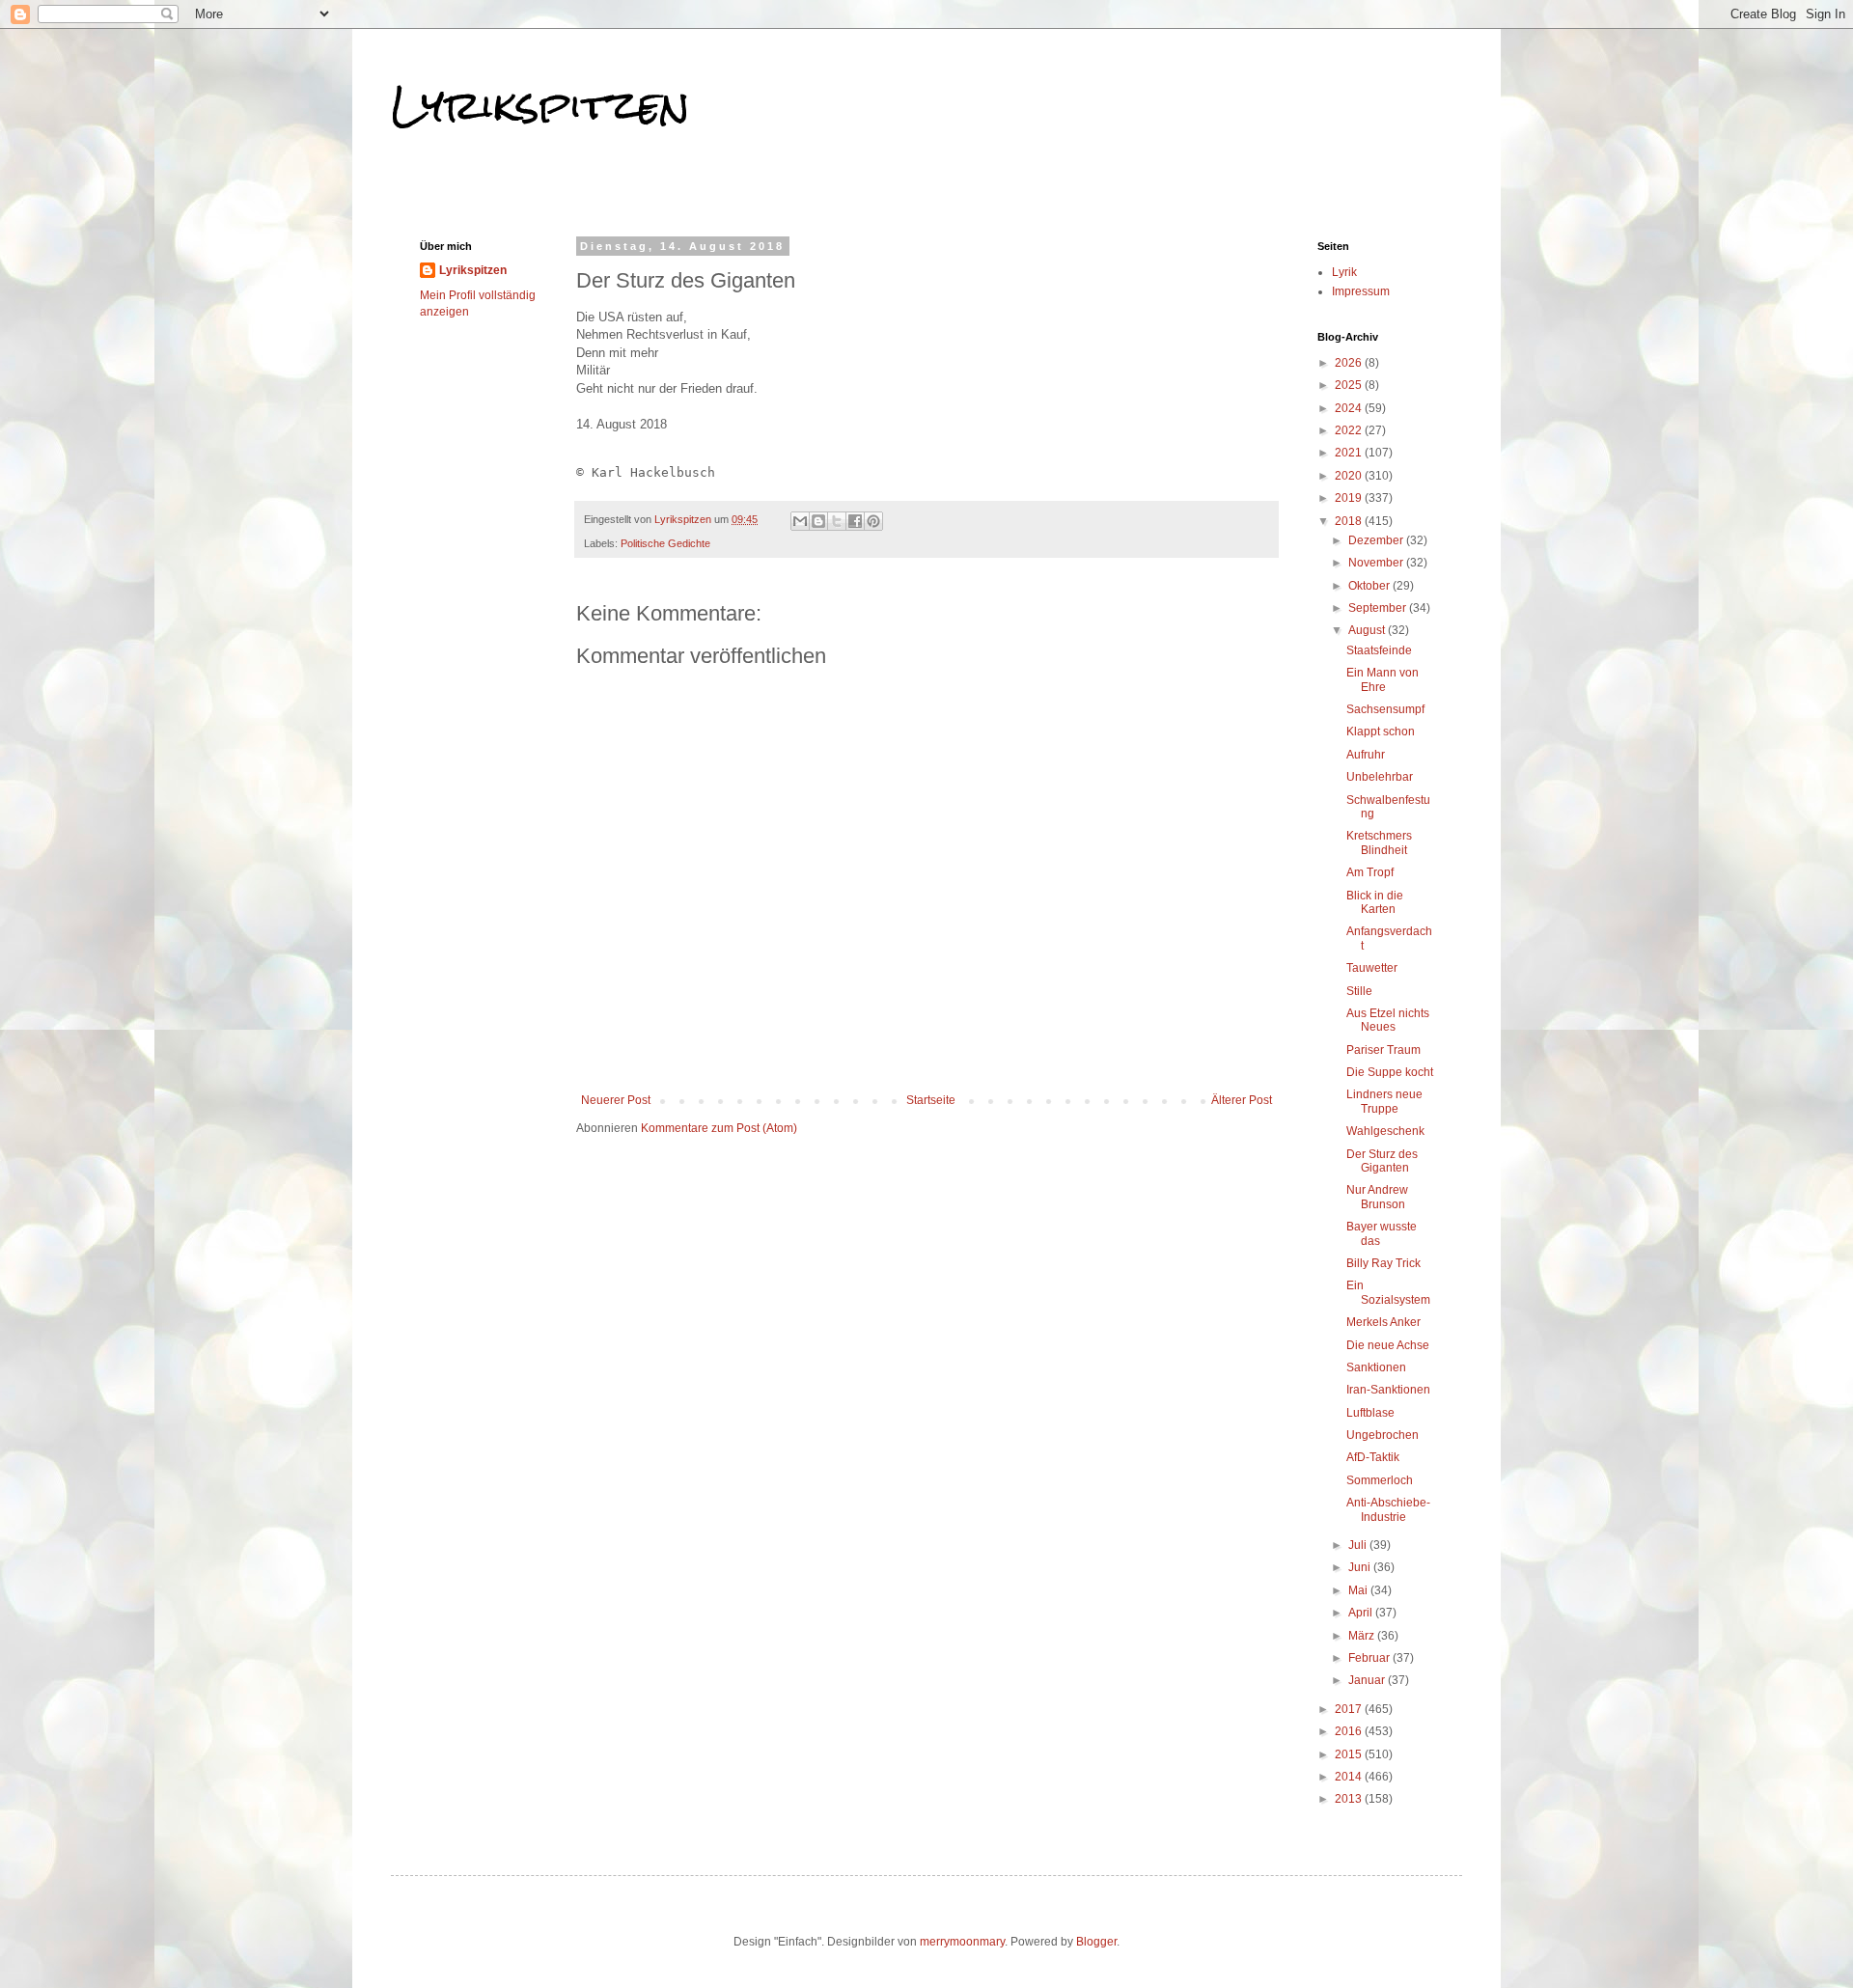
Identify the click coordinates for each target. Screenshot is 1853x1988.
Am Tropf (1370, 872)
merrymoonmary (962, 1942)
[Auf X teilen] (837, 521)
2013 (1350, 1799)
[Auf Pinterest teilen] (873, 521)
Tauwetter (1372, 968)
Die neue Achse (1388, 1345)
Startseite (931, 1100)
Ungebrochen (1383, 1435)
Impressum (1361, 291)
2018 (1350, 521)
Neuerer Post (616, 1100)
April (1362, 1613)
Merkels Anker (1383, 1322)
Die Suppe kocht (1390, 1072)
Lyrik (1344, 272)
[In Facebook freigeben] (855, 521)
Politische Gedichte (665, 543)
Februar (1370, 1658)
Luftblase (1370, 1413)
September (1379, 608)
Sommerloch (1380, 1480)
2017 (1350, 1709)
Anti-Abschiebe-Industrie (1388, 1509)
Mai (1359, 1590)
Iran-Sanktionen (1388, 1390)
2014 (1350, 1777)
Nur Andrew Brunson (1377, 1197)
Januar (1368, 1680)
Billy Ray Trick (1383, 1263)
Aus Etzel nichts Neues (1388, 1020)
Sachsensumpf (1385, 709)
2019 (1350, 498)
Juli (1359, 1545)
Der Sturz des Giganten (1382, 1161)
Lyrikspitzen (540, 105)
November (1377, 563)
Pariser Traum (1383, 1050)
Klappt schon (1381, 732)
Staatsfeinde (1379, 650)
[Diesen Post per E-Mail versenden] (800, 521)
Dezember (1377, 540)
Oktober (1370, 586)
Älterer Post (1242, 1100)
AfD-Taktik (1373, 1457)
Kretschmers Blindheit (1379, 842)
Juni (1361, 1567)
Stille (1359, 991)
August (1368, 630)
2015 (1350, 1754)
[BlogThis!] (818, 521)
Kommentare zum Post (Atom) (719, 1128)
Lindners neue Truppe (1384, 1101)
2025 (1350, 385)
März (1363, 1636)
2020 (1350, 476)
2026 (1350, 363)
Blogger (1096, 1942)
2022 (1350, 430)
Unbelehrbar (1380, 777)
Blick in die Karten (1375, 902)
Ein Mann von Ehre (1383, 679)
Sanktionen (1376, 1367)
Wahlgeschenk (1385, 1131)
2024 (1350, 408)
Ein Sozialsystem (1388, 1292)
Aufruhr (1366, 755)
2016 (1350, 1731)
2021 (1350, 453)
